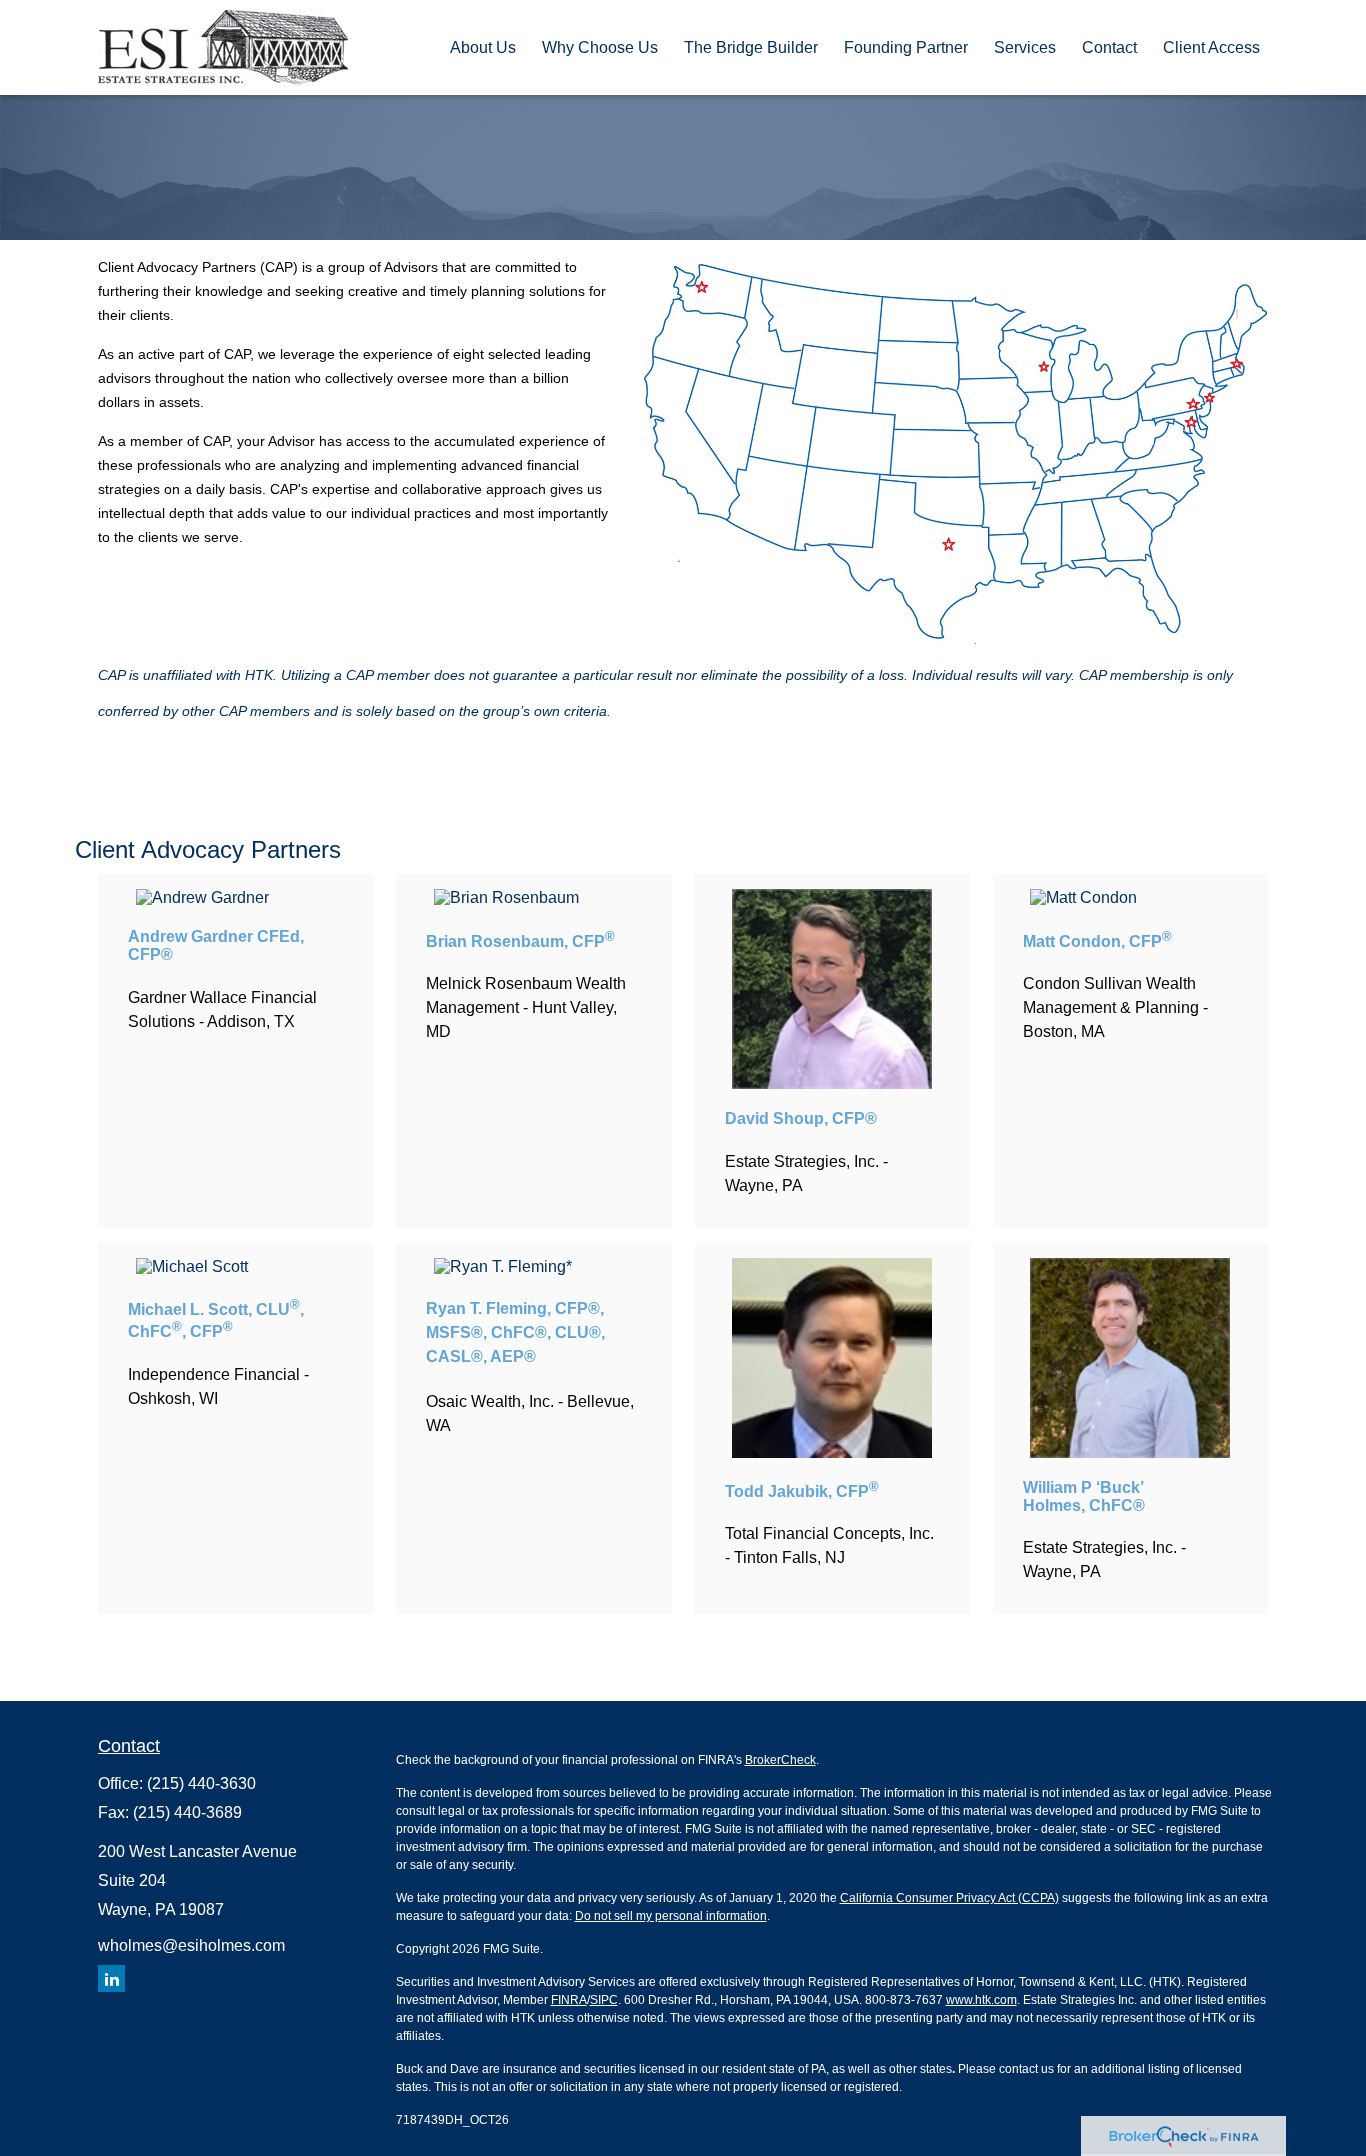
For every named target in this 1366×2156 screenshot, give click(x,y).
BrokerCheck (780, 1760)
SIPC (604, 2000)
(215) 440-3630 (201, 1783)
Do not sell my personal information (671, 1916)
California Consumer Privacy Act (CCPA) (949, 1898)
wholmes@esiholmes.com (191, 1945)
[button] (483, 47)
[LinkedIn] (111, 1978)
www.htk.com (981, 2000)
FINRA (569, 2000)
